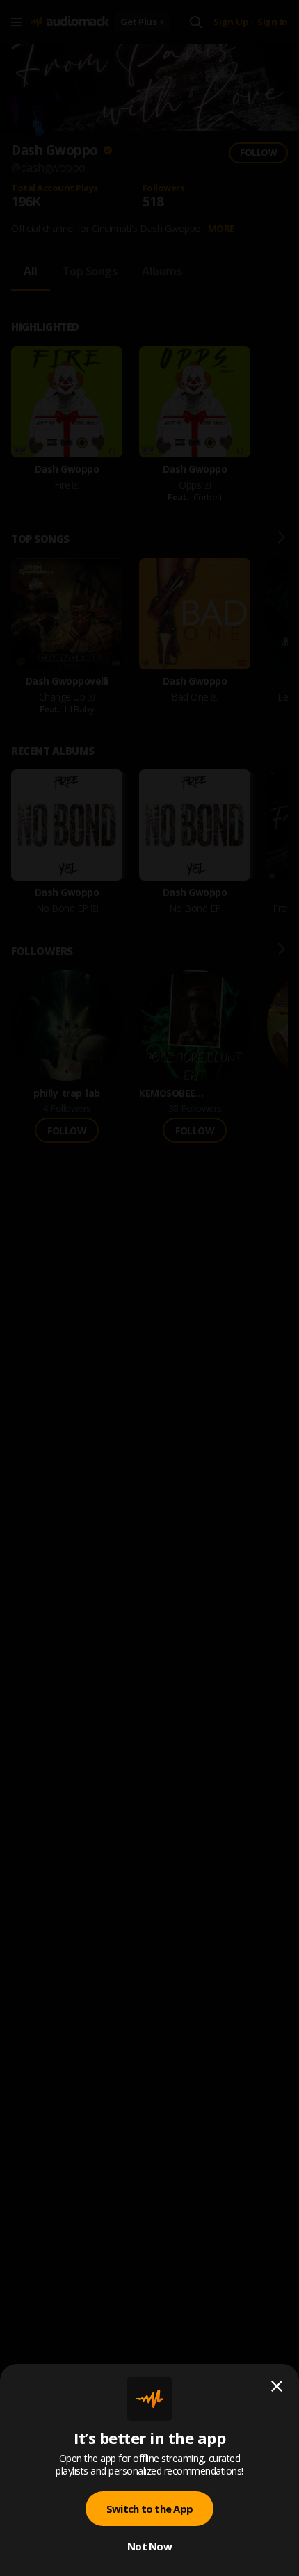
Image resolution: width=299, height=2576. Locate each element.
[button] (149, 1288)
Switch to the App (149, 2509)
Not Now (149, 2546)
